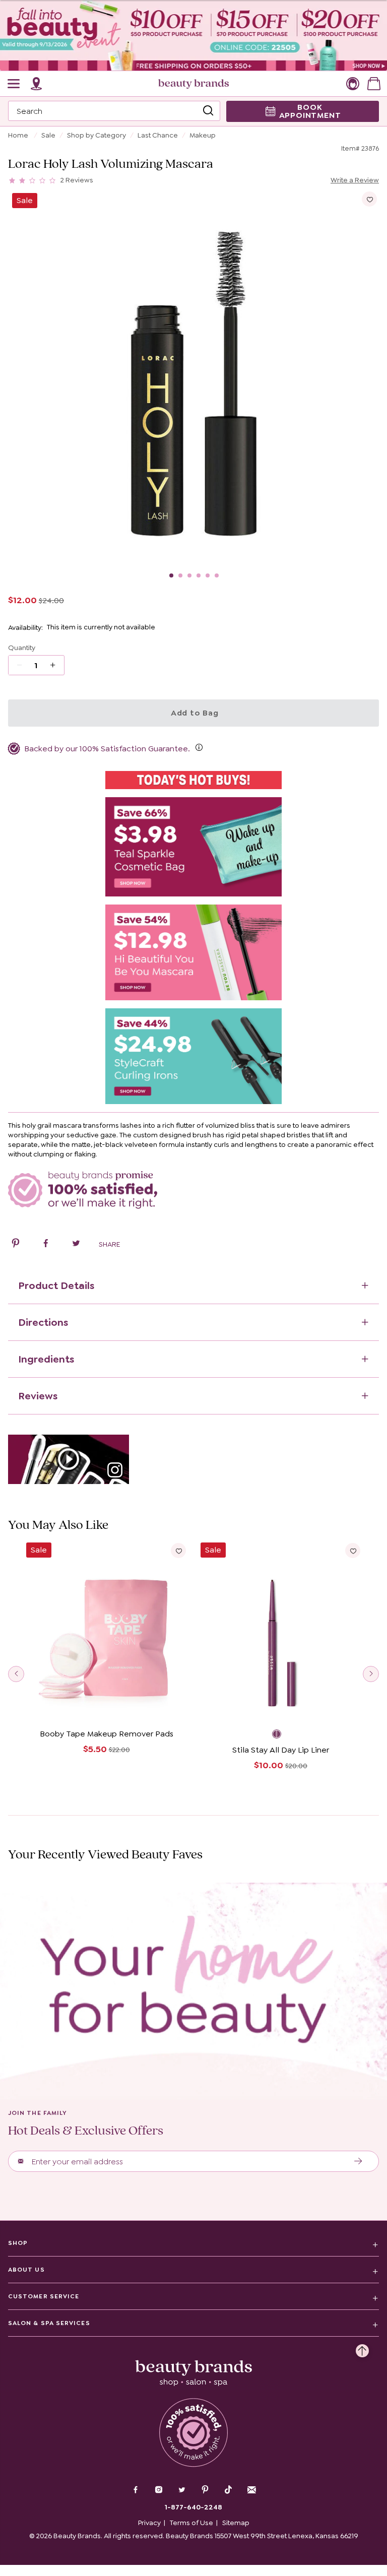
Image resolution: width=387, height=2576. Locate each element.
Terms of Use (191, 2523)
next (371, 1674)
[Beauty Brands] (193, 84)
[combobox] (114, 111)
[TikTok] (228, 2490)
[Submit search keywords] (208, 111)
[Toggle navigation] (14, 84)
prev (16, 1674)
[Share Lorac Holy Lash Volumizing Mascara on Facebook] (46, 1245)
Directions (43, 1322)
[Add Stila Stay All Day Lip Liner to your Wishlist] (353, 1551)
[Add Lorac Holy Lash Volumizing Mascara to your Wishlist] (369, 199)
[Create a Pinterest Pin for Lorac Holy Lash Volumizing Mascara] (16, 1245)
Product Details (56, 1285)
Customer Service (44, 2296)
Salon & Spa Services (49, 2323)
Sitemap (236, 2523)
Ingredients (46, 1359)
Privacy (149, 2523)
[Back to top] (362, 2348)
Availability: (25, 627)
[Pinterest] (205, 2491)
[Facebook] (136, 2491)
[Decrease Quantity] (56, 665)
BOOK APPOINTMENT (310, 111)
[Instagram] (159, 2491)
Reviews (38, 1396)
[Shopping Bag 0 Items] (374, 84)
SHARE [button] (109, 1244)
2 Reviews (77, 180)
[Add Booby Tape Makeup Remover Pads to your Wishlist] (178, 1551)
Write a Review (355, 180)
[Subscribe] (359, 2161)
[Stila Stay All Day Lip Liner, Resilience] (281, 1735)
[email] (251, 2490)
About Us (26, 2270)
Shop (18, 2243)
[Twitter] (182, 2491)
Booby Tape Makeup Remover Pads (107, 1734)
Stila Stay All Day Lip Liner (281, 1750)
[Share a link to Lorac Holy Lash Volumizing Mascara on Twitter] (76, 1245)
